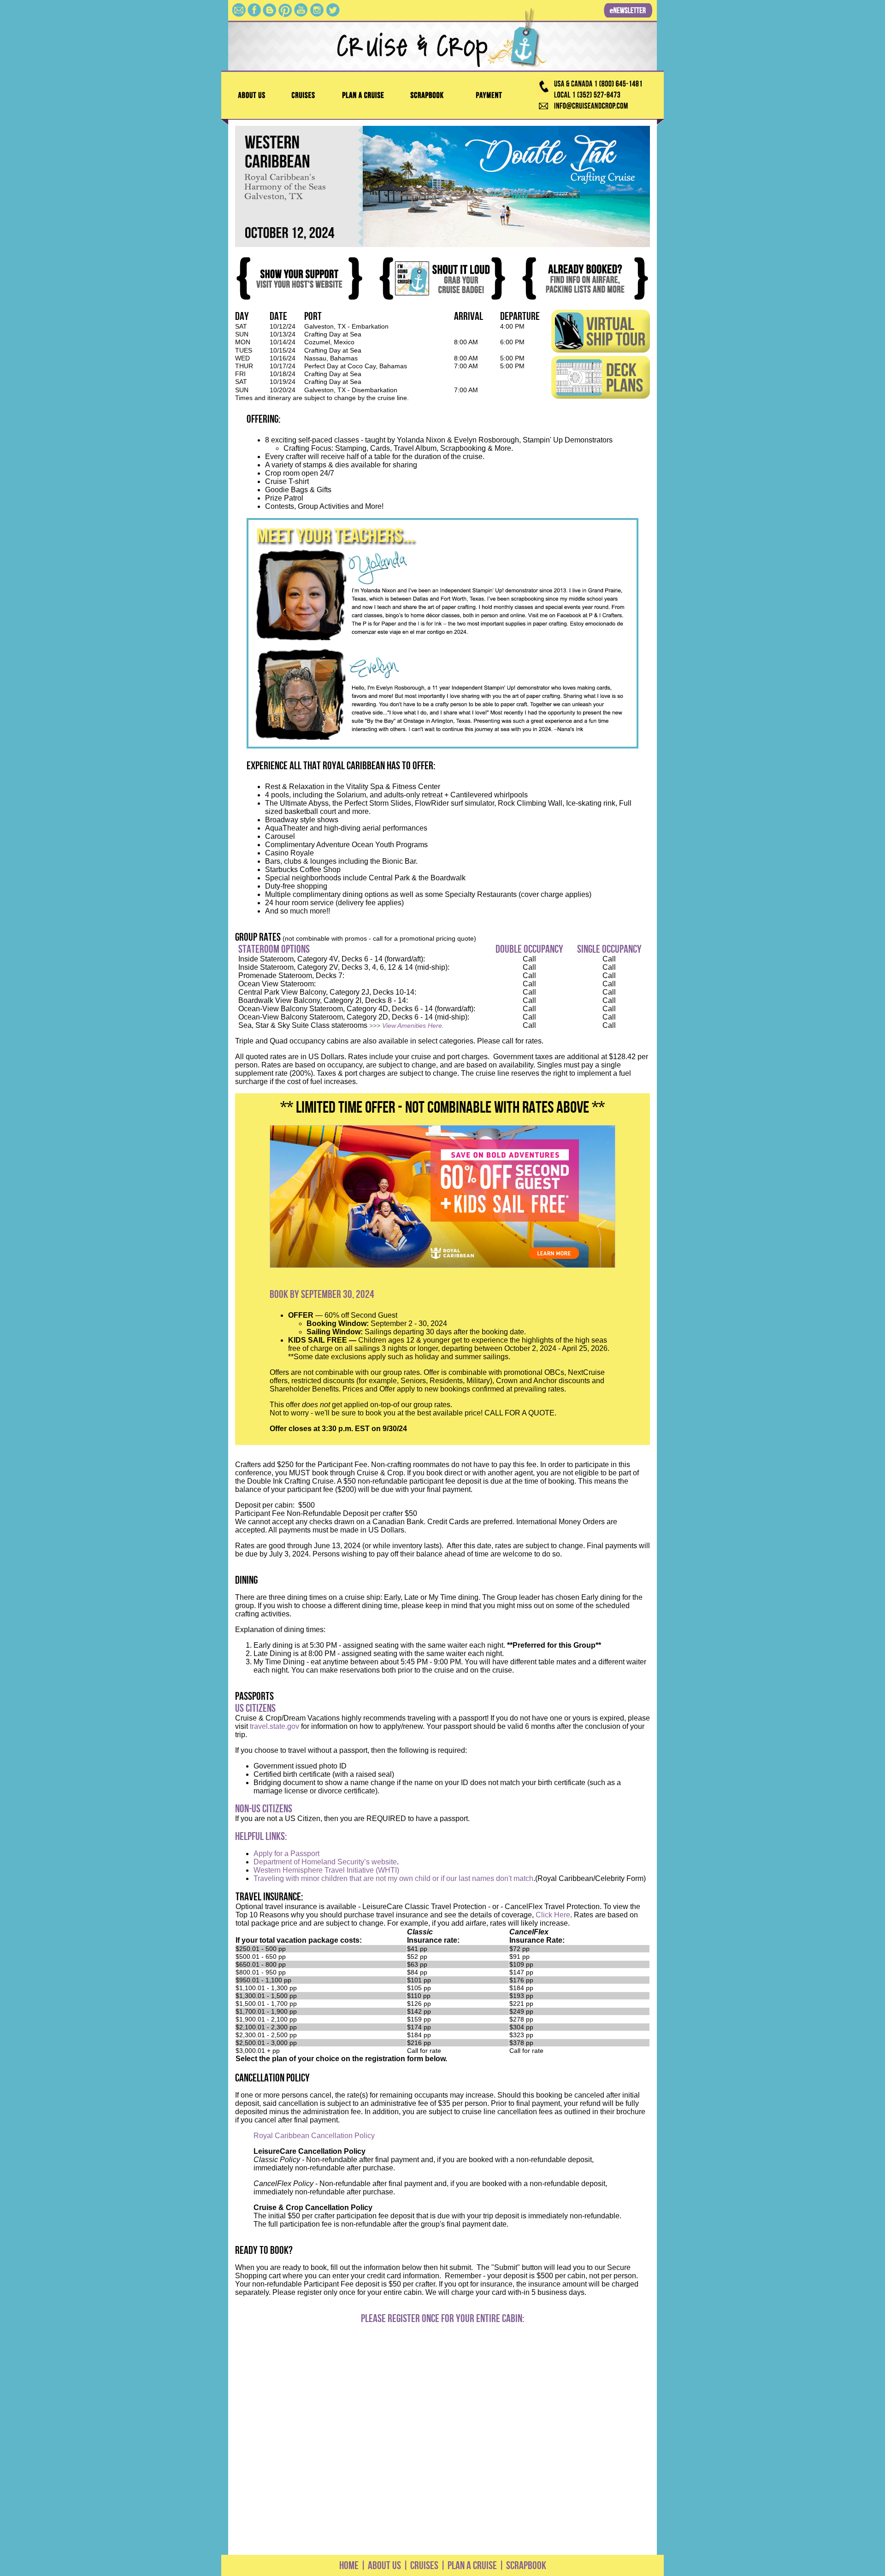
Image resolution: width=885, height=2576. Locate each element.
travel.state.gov (274, 1726)
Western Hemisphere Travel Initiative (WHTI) (326, 1870)
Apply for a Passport (286, 1854)
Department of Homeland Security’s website (325, 1862)
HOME (349, 2565)
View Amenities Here (412, 1026)
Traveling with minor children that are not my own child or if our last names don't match (393, 1878)
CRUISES (423, 2565)
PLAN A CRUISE (471, 2565)
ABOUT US (384, 2565)
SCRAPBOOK (526, 2565)
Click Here (553, 1915)
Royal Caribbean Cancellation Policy (314, 2136)
